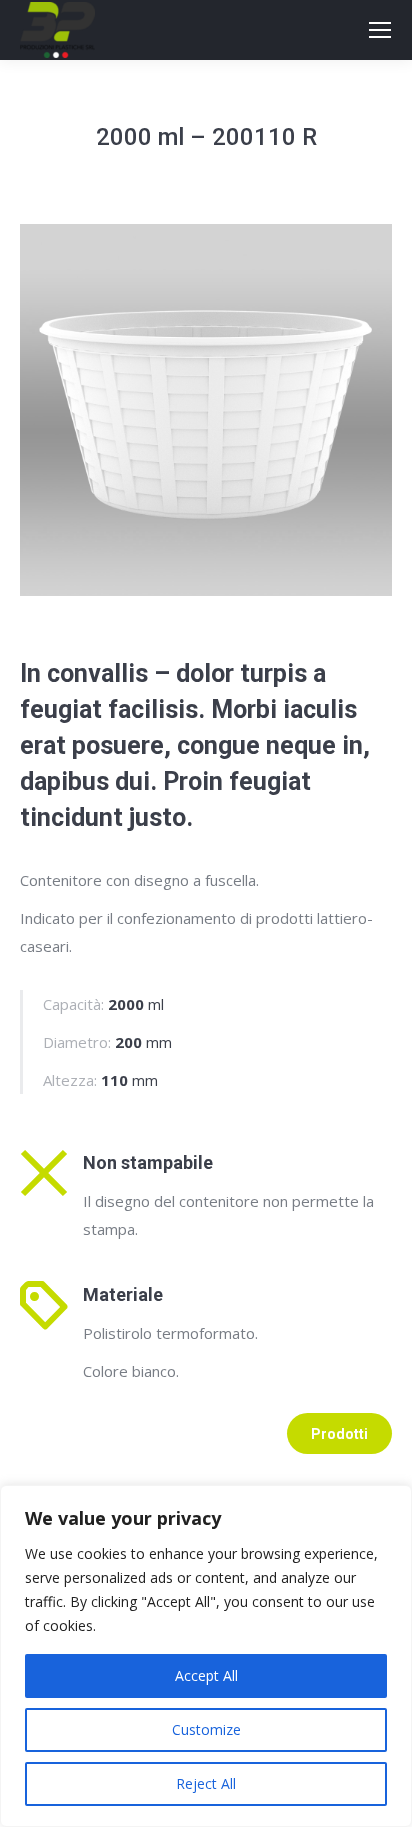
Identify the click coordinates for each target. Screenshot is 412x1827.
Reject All (206, 1783)
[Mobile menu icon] (380, 30)
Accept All (206, 1675)
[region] (206, 1656)
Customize (206, 1729)
